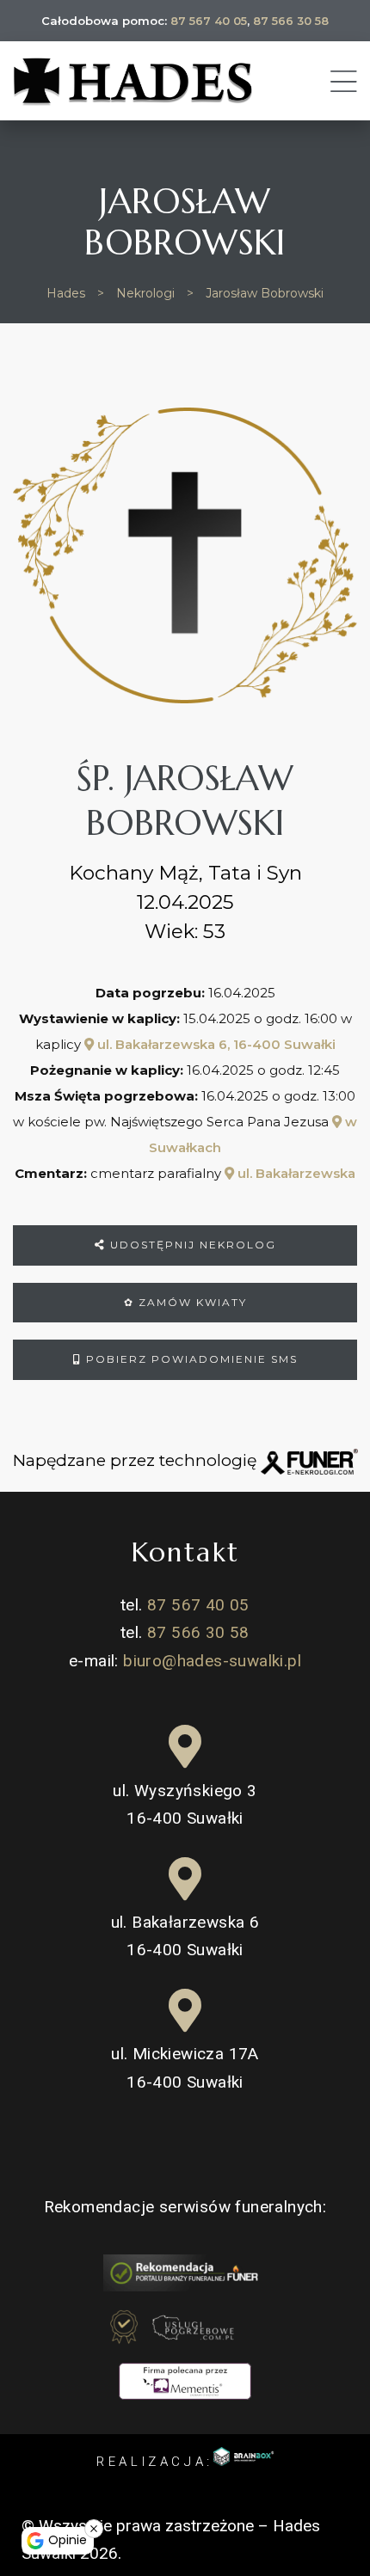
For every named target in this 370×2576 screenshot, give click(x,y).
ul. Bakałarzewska (295, 1173)
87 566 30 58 (291, 21)
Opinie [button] (68, 2540)
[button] (30, 2496)
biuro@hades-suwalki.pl (212, 1661)
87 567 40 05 (209, 21)
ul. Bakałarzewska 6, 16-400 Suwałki (215, 1044)
